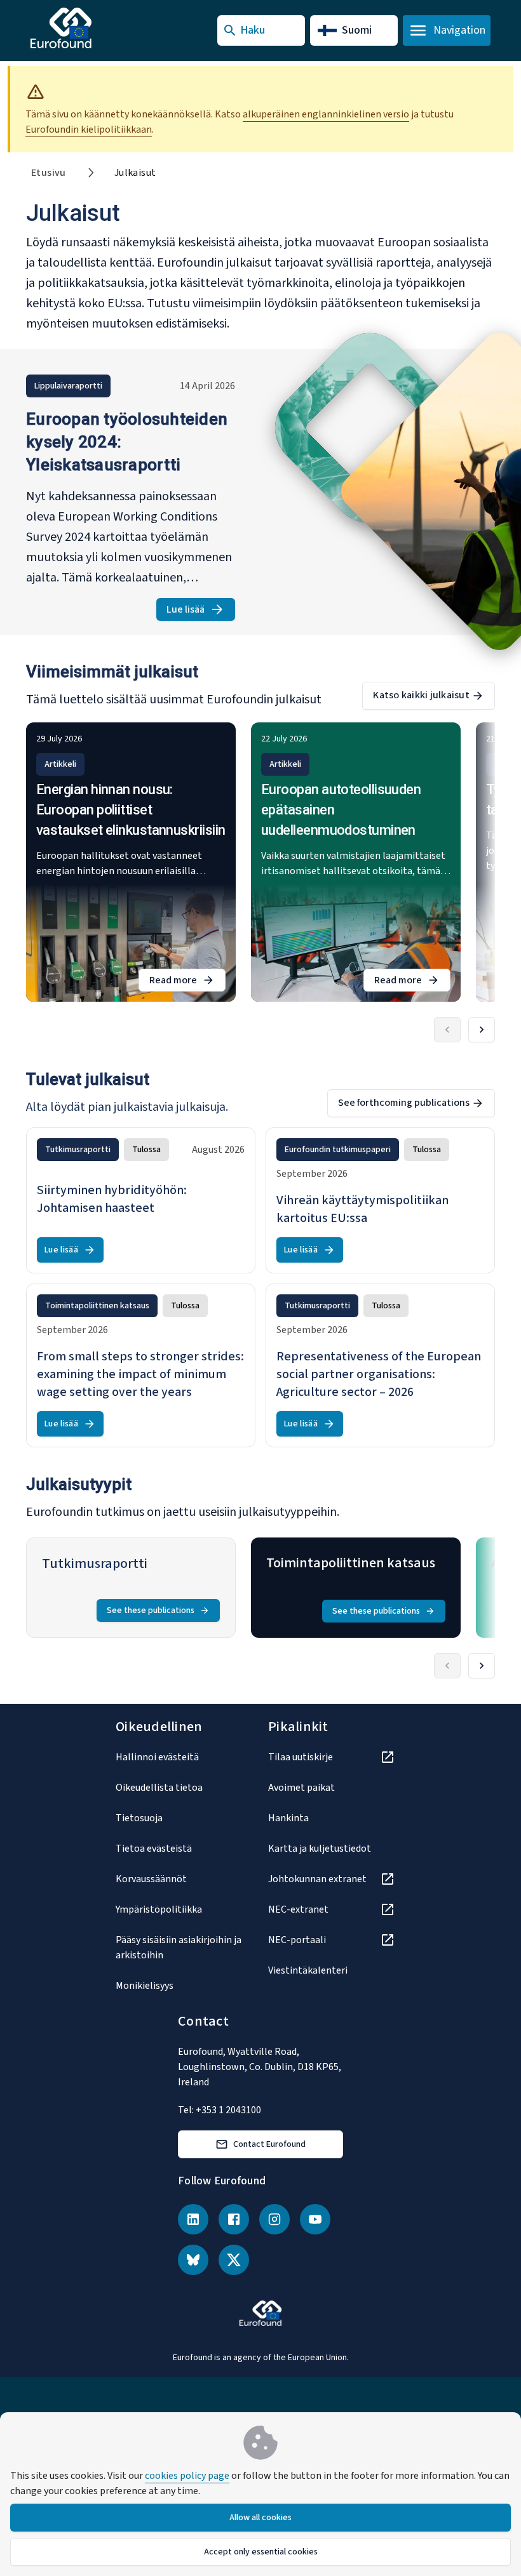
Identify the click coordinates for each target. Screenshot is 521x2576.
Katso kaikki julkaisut (421, 695)
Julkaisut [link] (135, 173)
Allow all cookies (260, 2518)
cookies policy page (187, 2476)
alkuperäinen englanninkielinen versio (326, 114)
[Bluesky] (193, 2260)
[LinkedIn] (193, 2219)
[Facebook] (234, 2219)
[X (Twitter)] (234, 2260)
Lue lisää (201, 612)
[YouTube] (315, 2219)
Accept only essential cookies (261, 2552)
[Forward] (482, 1030)
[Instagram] (274, 2219)
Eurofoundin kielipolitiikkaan (89, 129)
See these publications (151, 1610)
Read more (187, 982)
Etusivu (49, 173)
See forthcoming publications (404, 1103)
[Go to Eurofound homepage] (86, 28)
